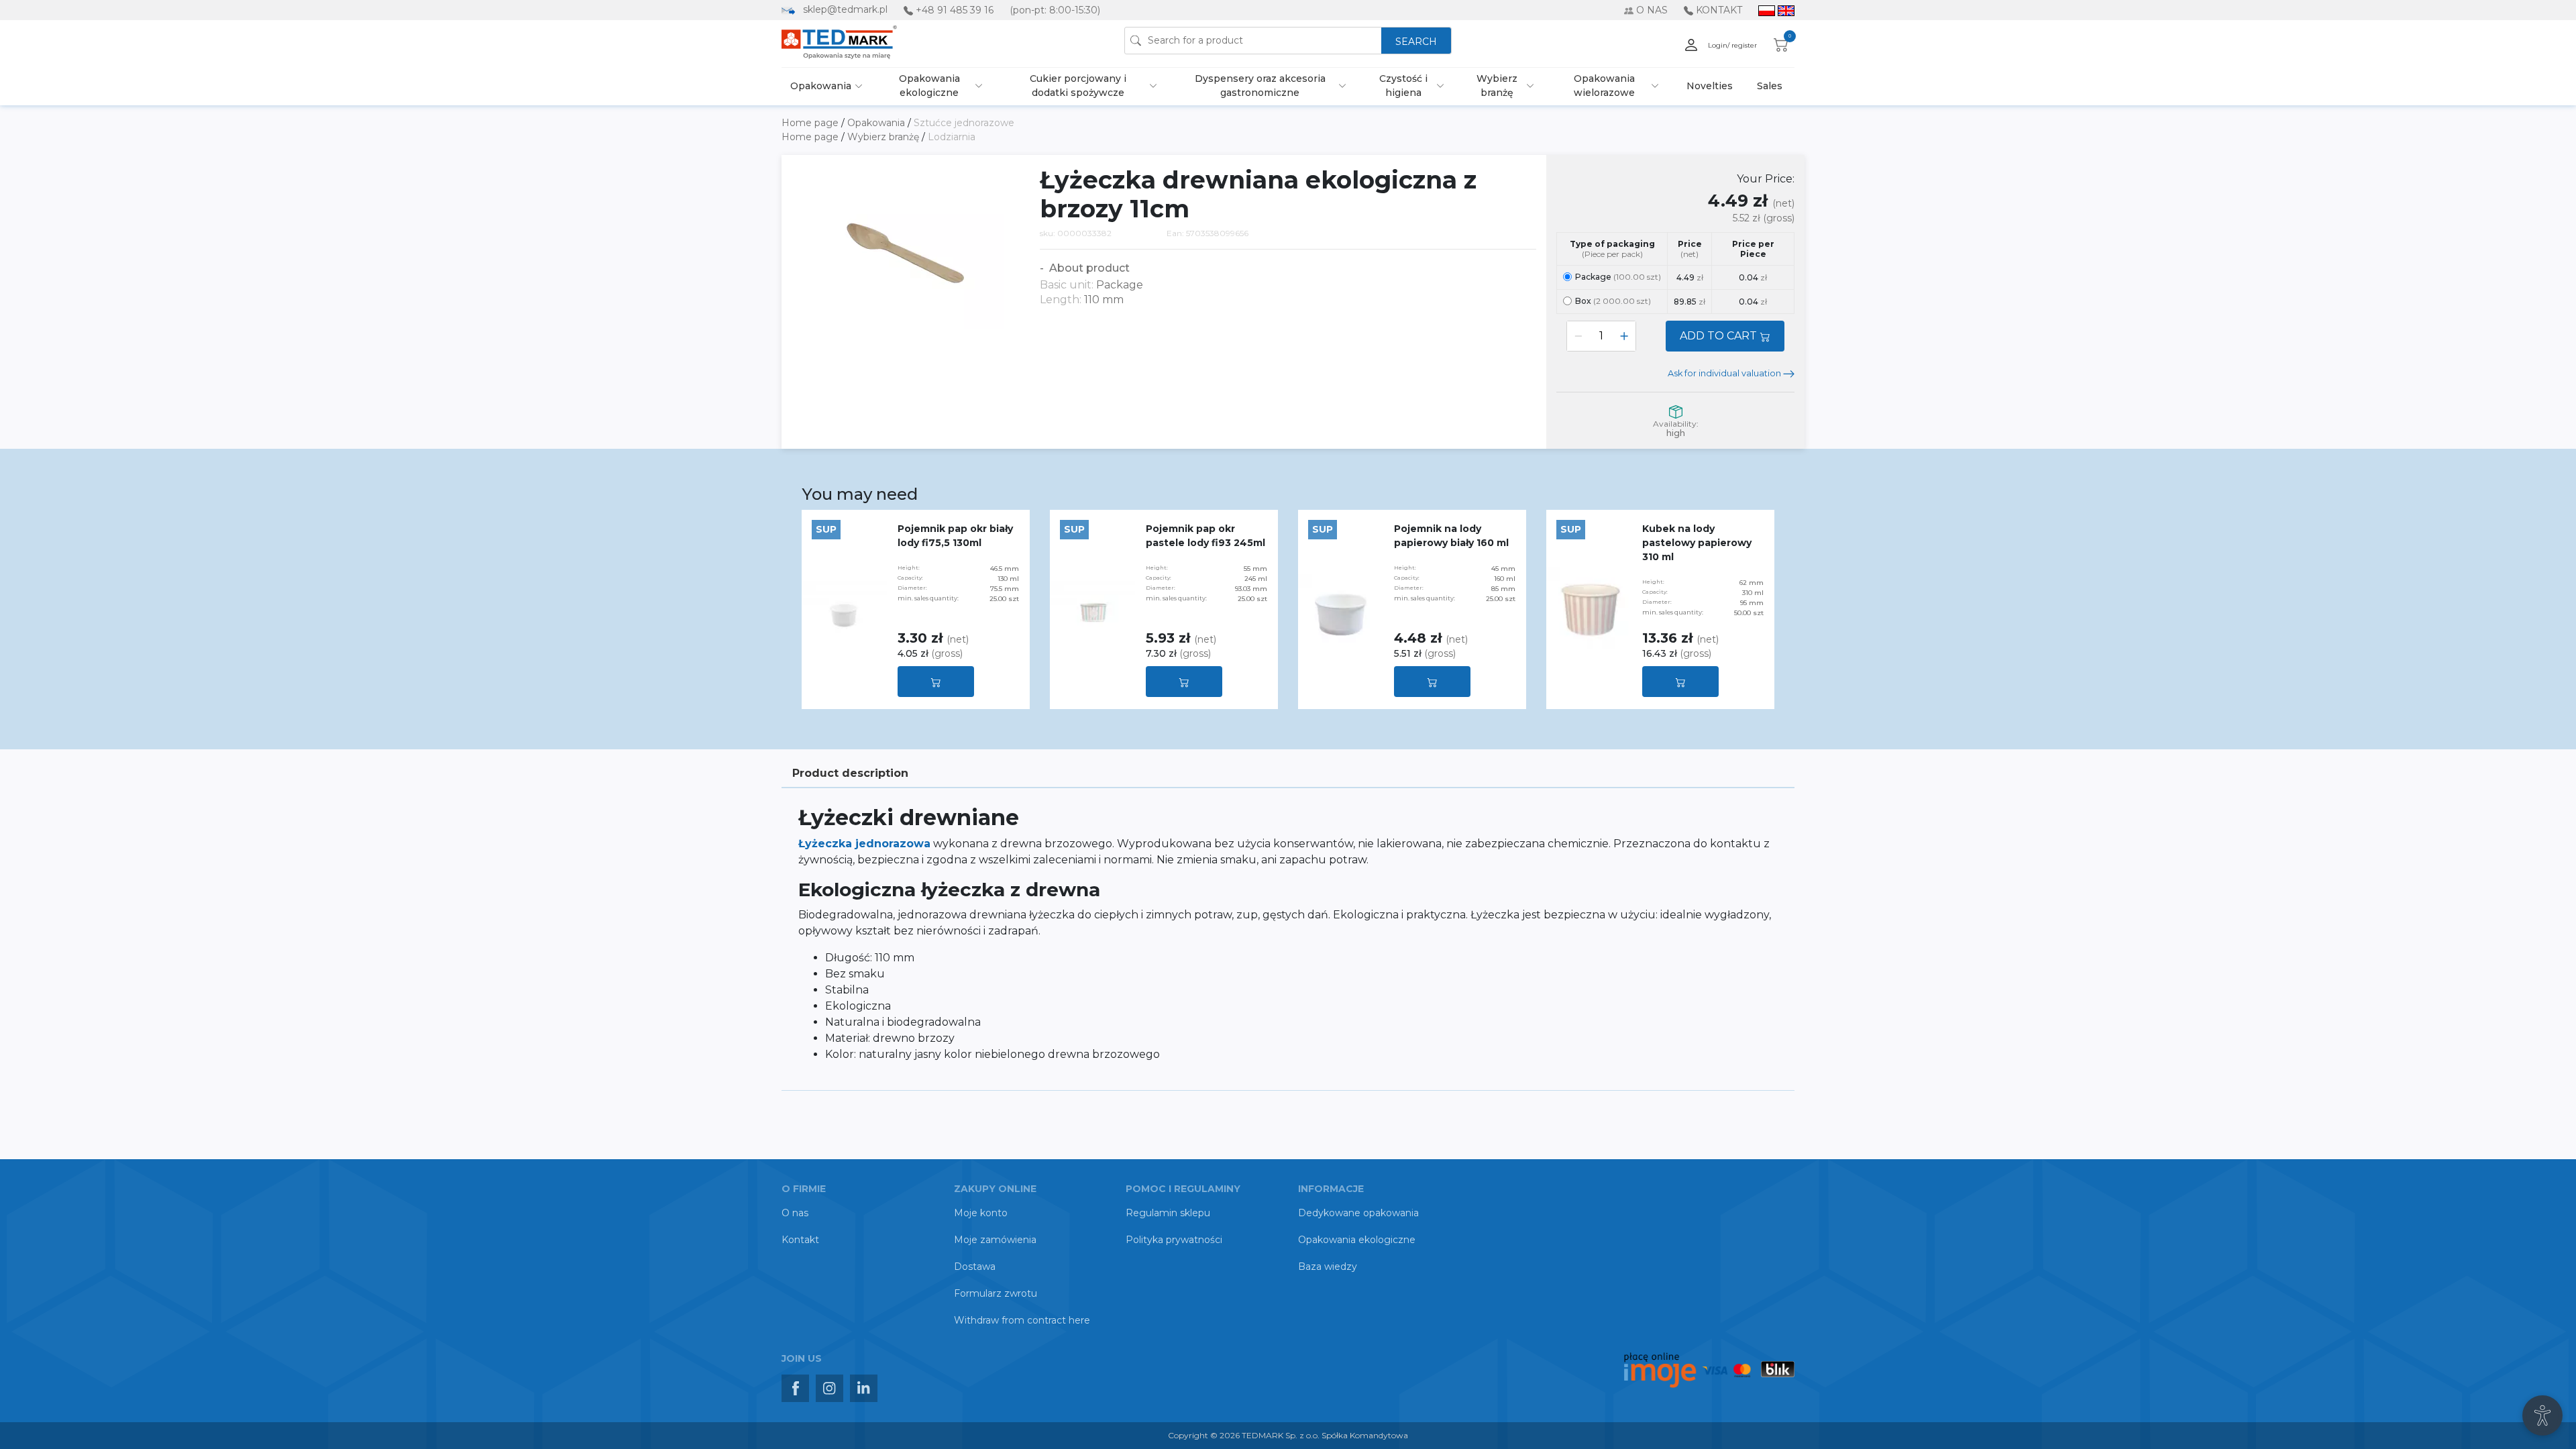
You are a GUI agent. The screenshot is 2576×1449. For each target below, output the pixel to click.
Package (1618, 277)
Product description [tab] (850, 773)
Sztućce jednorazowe (964, 123)
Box (1613, 301)
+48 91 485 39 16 (955, 10)
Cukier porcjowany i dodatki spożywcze (1078, 86)
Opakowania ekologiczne (929, 86)
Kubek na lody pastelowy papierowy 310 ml (1697, 543)
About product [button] (1088, 268)
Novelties (1710, 86)
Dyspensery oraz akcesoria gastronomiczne (1260, 86)
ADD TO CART (1720, 336)
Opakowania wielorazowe (1604, 86)
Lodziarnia (952, 137)
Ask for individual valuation (1725, 373)
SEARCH (1416, 42)
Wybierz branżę (1497, 86)
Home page (811, 123)
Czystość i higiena (1403, 86)
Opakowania (821, 86)
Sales (1770, 86)
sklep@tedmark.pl (845, 9)
